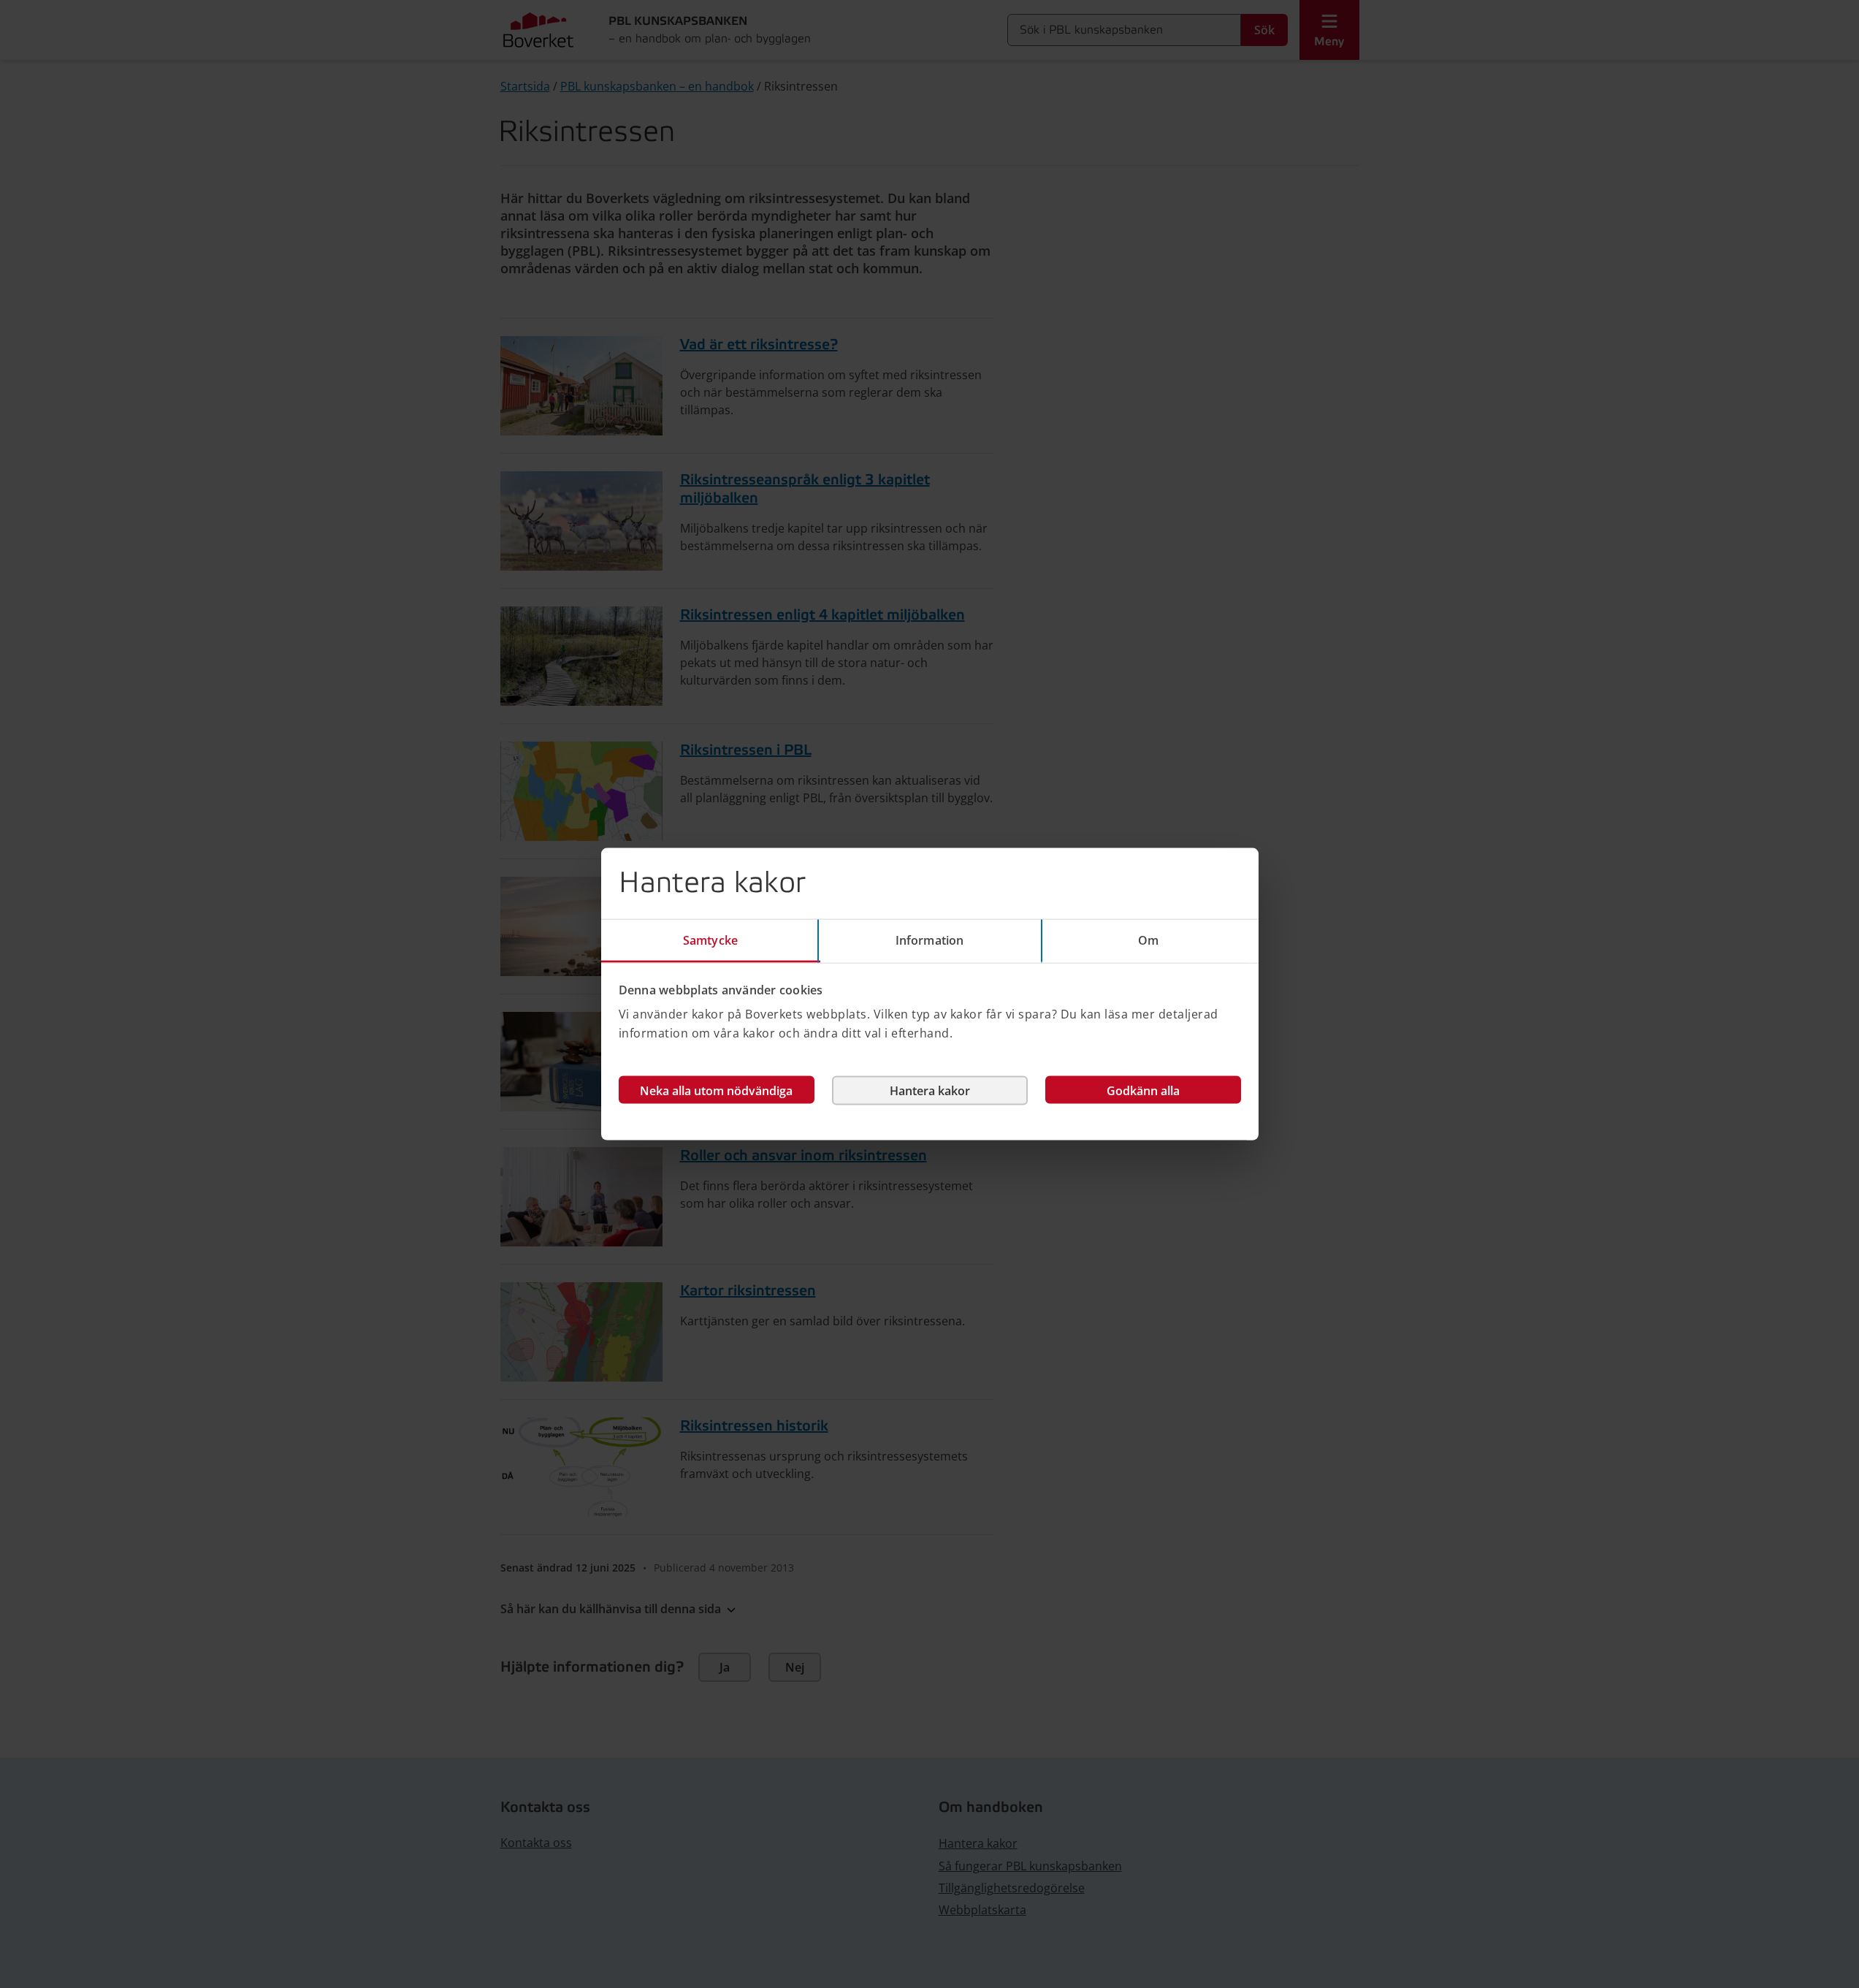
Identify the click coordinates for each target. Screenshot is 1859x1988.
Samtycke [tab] (710, 940)
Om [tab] (1148, 940)
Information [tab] (929, 940)
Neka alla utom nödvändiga (716, 1091)
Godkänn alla (1143, 1091)
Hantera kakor (930, 1091)
